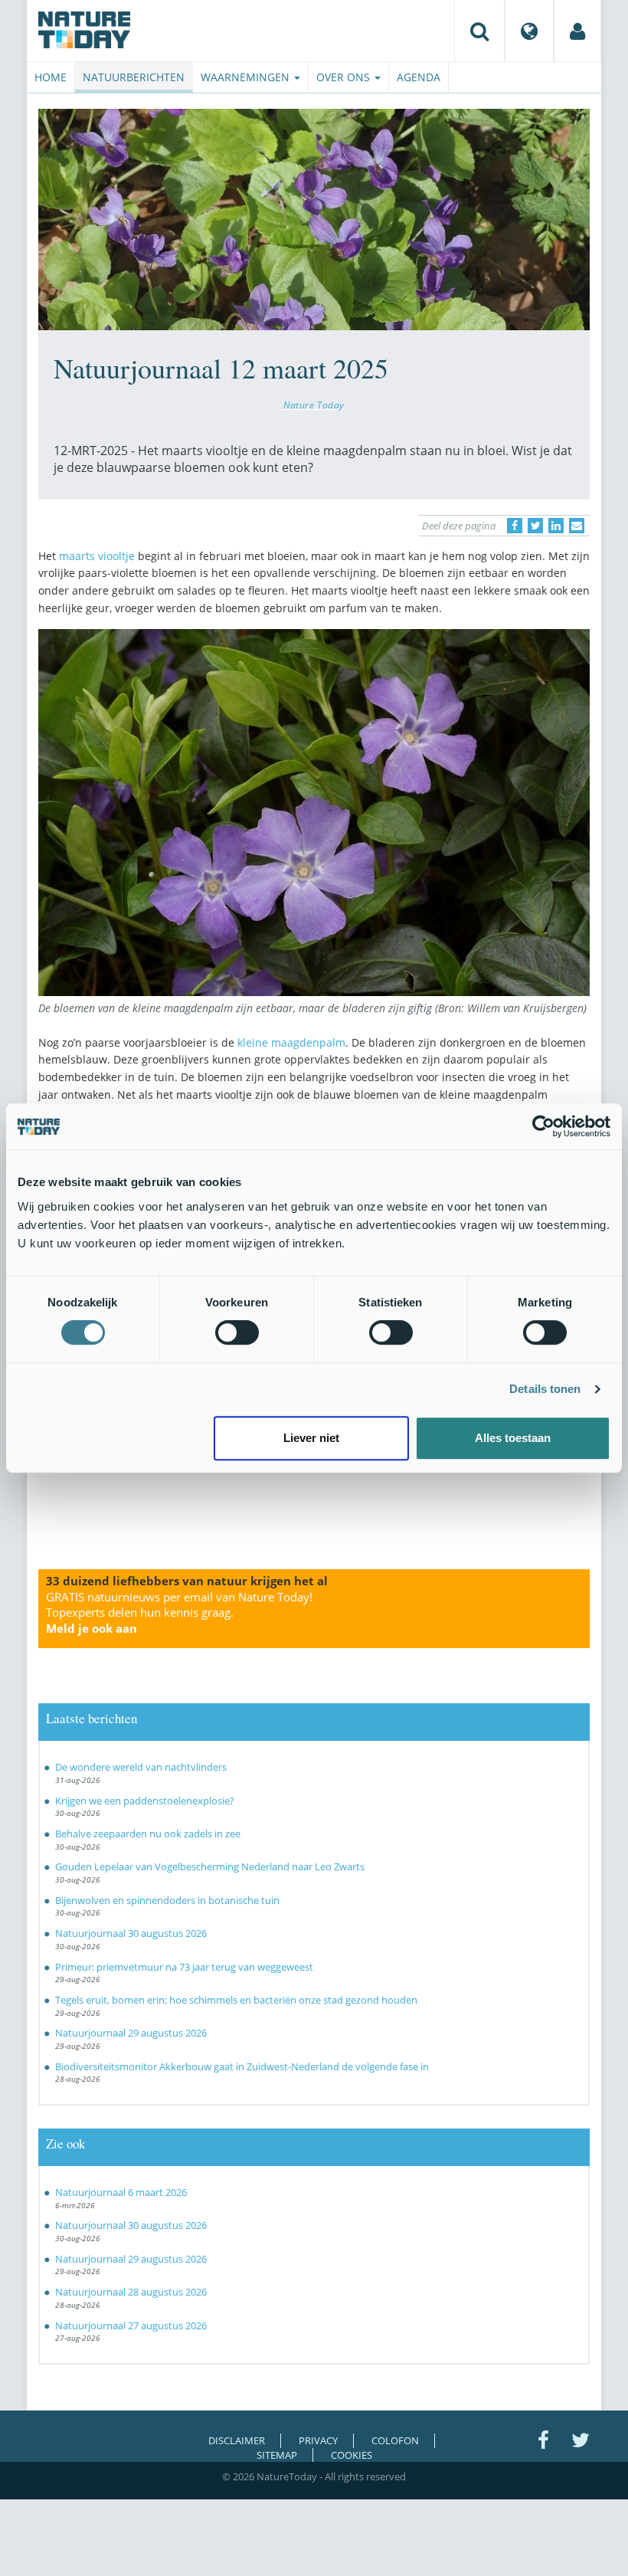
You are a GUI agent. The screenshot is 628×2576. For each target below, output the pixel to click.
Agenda (419, 77)
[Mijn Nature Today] (577, 31)
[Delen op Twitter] (535, 526)
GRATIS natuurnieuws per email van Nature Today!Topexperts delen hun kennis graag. (179, 1613)
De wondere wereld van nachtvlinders (141, 1767)
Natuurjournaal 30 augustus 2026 (131, 1933)
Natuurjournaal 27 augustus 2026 (131, 2325)
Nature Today (314, 405)
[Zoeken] (479, 31)
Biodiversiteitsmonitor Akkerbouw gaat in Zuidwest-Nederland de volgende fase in (242, 2066)
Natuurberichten (134, 77)
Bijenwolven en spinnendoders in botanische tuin (167, 1900)
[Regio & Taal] (529, 31)
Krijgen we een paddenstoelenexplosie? (145, 1801)
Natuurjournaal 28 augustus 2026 (131, 2292)
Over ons (345, 77)
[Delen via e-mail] (577, 526)
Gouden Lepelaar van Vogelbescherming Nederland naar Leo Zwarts (210, 1866)
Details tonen (545, 1389)
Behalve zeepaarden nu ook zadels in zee (148, 1834)
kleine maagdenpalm (291, 1042)
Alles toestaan (513, 1438)
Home (51, 77)
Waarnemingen (247, 77)
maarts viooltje (97, 556)
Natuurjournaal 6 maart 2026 (121, 2192)
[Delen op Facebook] (515, 526)
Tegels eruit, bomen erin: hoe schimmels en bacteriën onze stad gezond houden (236, 2000)
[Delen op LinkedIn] (556, 526)
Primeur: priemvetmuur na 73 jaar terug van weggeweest (184, 1967)
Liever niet (311, 1438)
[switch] (237, 1332)
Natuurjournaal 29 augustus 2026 (131, 2033)
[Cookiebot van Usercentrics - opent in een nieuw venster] (543, 1126)
